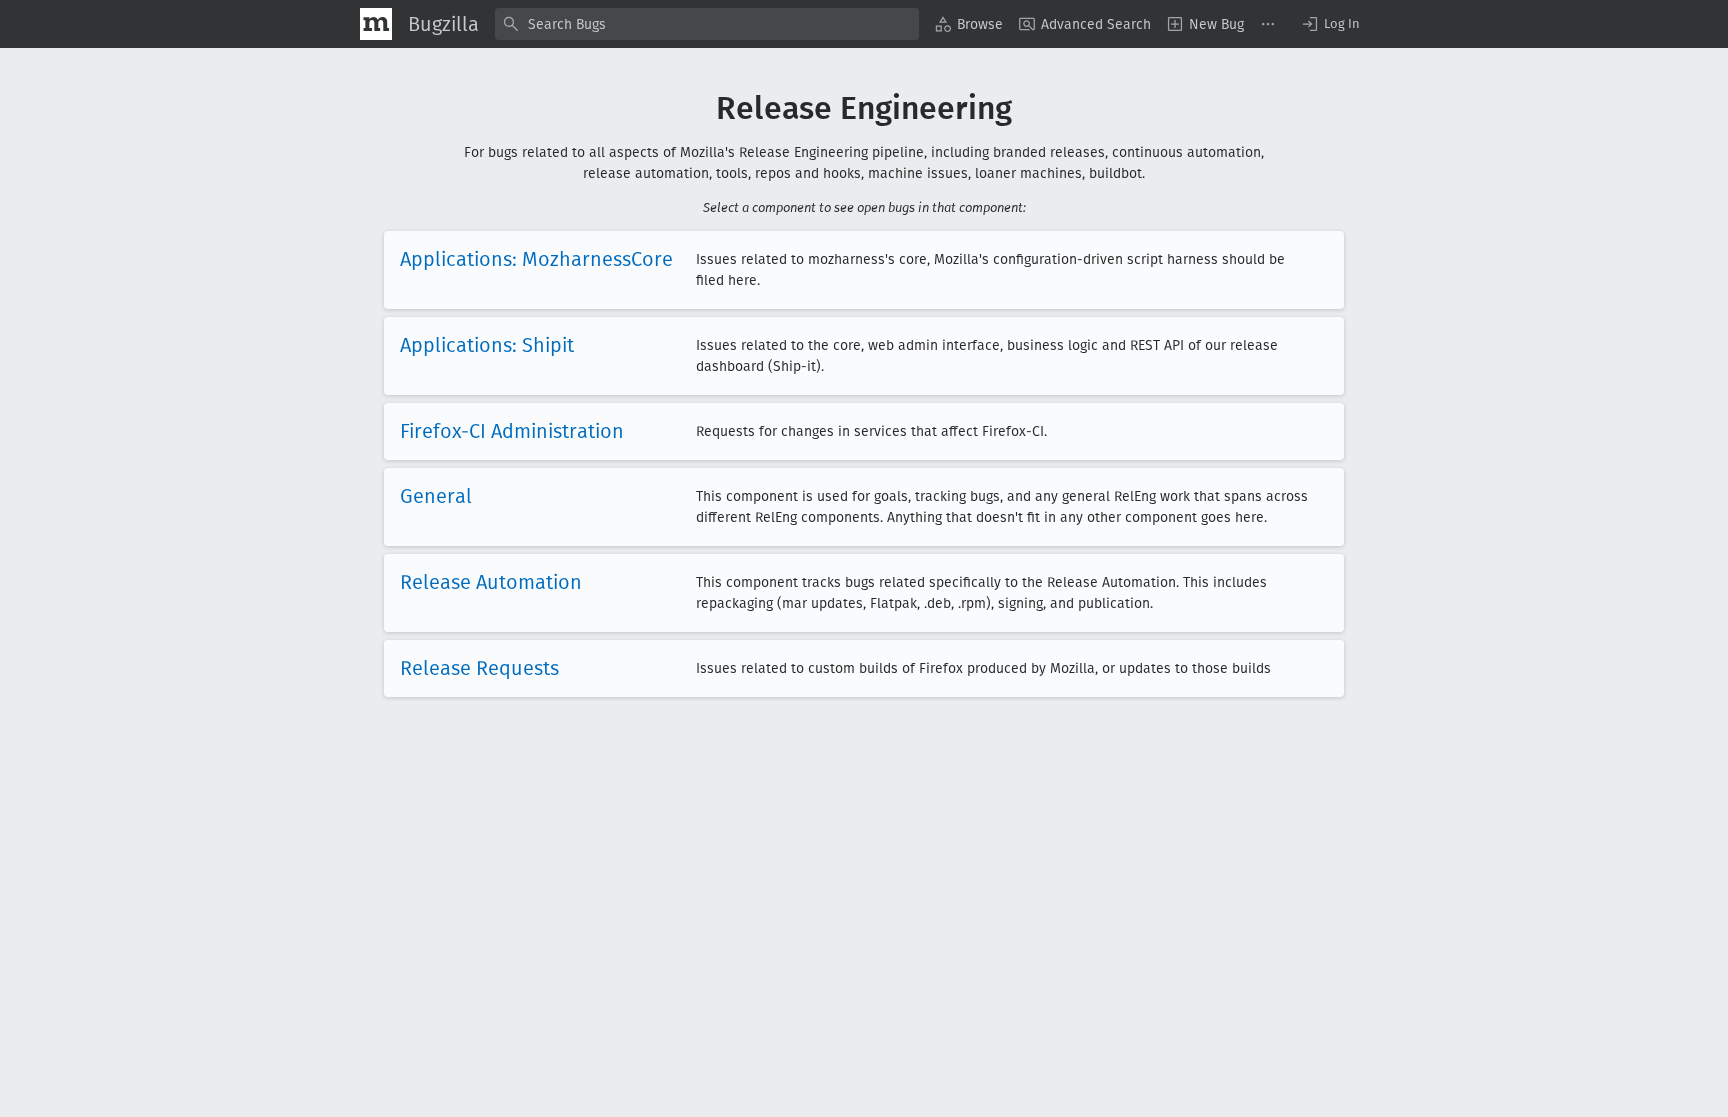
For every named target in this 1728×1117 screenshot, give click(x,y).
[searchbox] (707, 24)
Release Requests (479, 668)
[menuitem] (969, 24)
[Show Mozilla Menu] (376, 24)
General (436, 496)
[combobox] (707, 24)
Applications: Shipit (487, 345)
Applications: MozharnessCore (536, 259)
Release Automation (491, 582)
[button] (1330, 24)
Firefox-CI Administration (512, 431)
